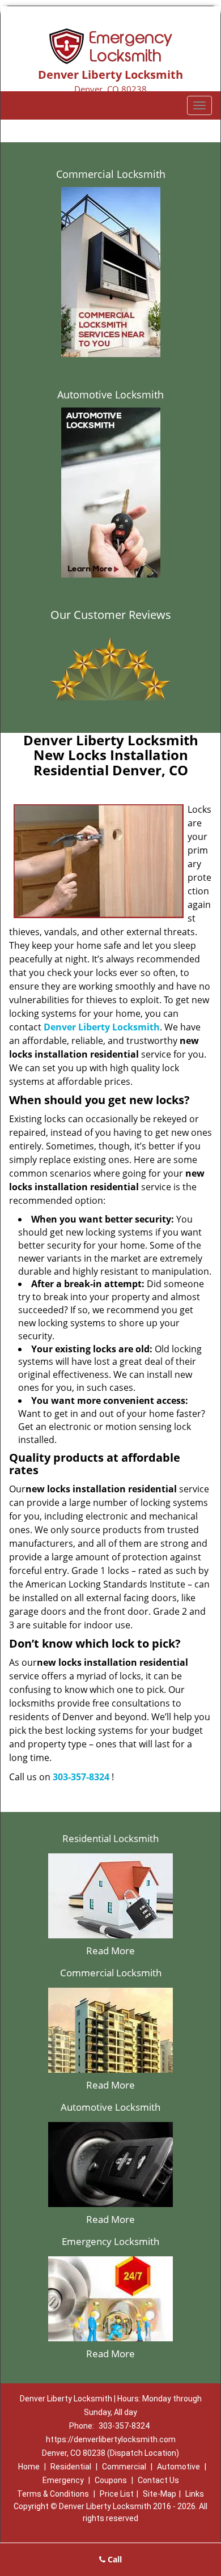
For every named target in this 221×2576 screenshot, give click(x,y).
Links (195, 2494)
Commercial (124, 2467)
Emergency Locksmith (110, 2241)
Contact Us (158, 2480)
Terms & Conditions (53, 2494)
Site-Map (160, 2494)
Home (29, 2467)
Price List (117, 2494)
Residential (71, 2467)
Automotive (178, 2467)
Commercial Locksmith (111, 174)
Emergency (63, 2480)
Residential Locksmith (110, 1838)
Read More (110, 1951)
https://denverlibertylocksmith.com (111, 2439)
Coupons (111, 2480)
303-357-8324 (81, 1777)
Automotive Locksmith (110, 394)
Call (114, 2559)
